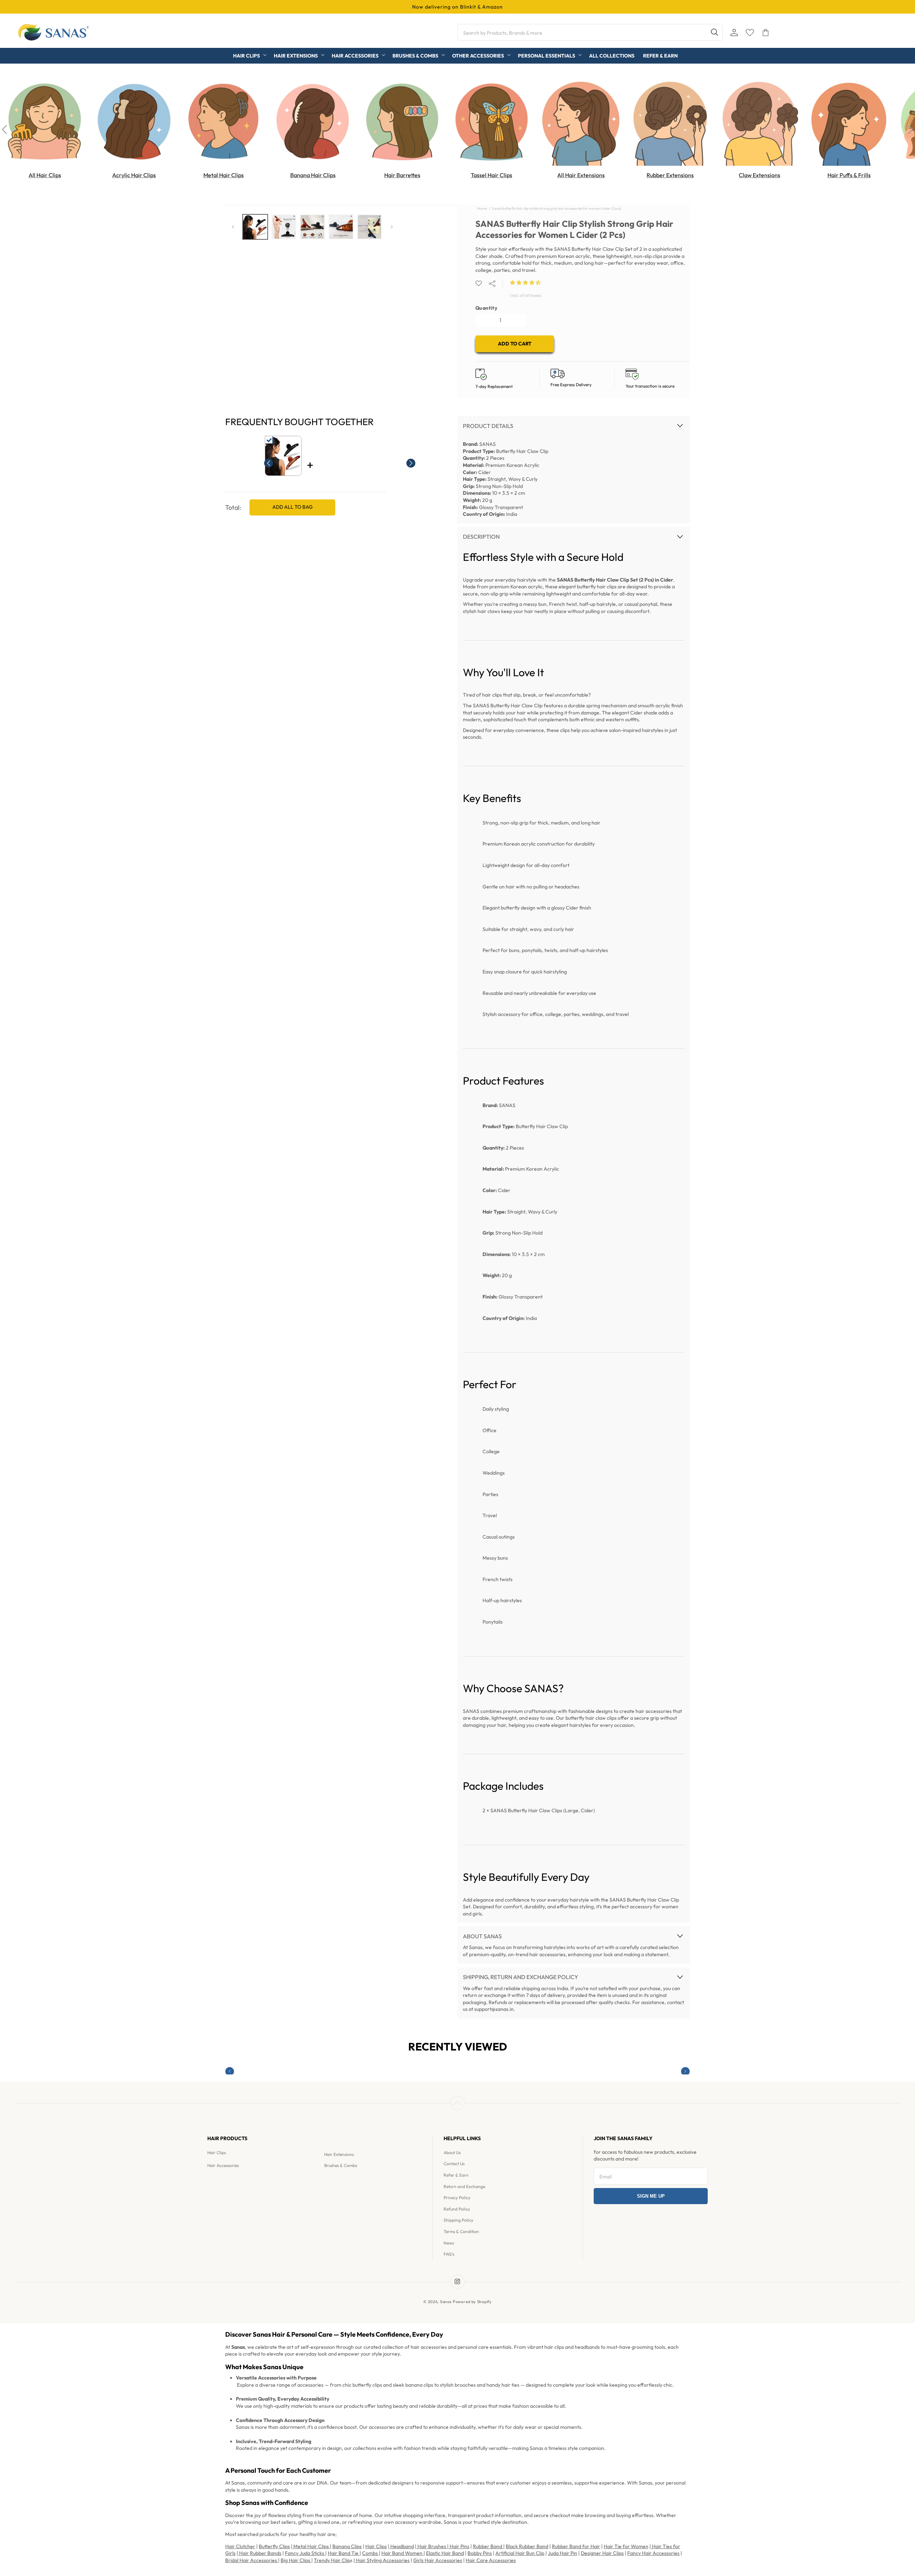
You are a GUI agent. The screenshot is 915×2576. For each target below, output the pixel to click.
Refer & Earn (456, 2175)
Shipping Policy (458, 2220)
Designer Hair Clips (602, 2553)
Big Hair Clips (296, 2560)
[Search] (714, 32)
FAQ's (449, 2254)
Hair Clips (217, 2153)
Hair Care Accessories (491, 2560)
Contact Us (454, 2164)
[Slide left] (233, 227)
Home (482, 208)
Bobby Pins (480, 2553)
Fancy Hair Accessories (653, 2553)
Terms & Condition (461, 2231)
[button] (526, 283)
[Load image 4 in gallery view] (341, 227)
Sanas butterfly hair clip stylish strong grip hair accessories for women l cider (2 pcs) (557, 208)
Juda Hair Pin (563, 2553)
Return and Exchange (464, 2186)
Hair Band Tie (344, 2553)
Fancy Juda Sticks (305, 2553)
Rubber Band (488, 2546)
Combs (370, 2553)
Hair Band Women (402, 2553)
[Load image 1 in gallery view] (255, 227)
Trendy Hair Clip (332, 2560)
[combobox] (590, 32)
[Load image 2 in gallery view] (284, 227)
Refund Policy (457, 2209)
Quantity (486, 308)
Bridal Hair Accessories (252, 2560)
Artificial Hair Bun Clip (520, 2553)
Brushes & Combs (341, 2165)
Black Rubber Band (527, 2546)
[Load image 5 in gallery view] (370, 227)
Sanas (446, 2302)
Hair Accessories (223, 2165)
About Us (452, 2153)
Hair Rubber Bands (260, 2553)
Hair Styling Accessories (382, 2560)
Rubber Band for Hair (576, 2546)
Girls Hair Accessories (438, 2560)
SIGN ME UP (651, 2196)
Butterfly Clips (274, 2546)
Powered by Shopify (472, 2302)
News (449, 2243)
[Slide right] (392, 227)
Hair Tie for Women (626, 2546)
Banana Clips (347, 2546)
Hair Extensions (339, 2154)
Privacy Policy (457, 2198)
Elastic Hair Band (445, 2553)
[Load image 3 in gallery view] (312, 227)
